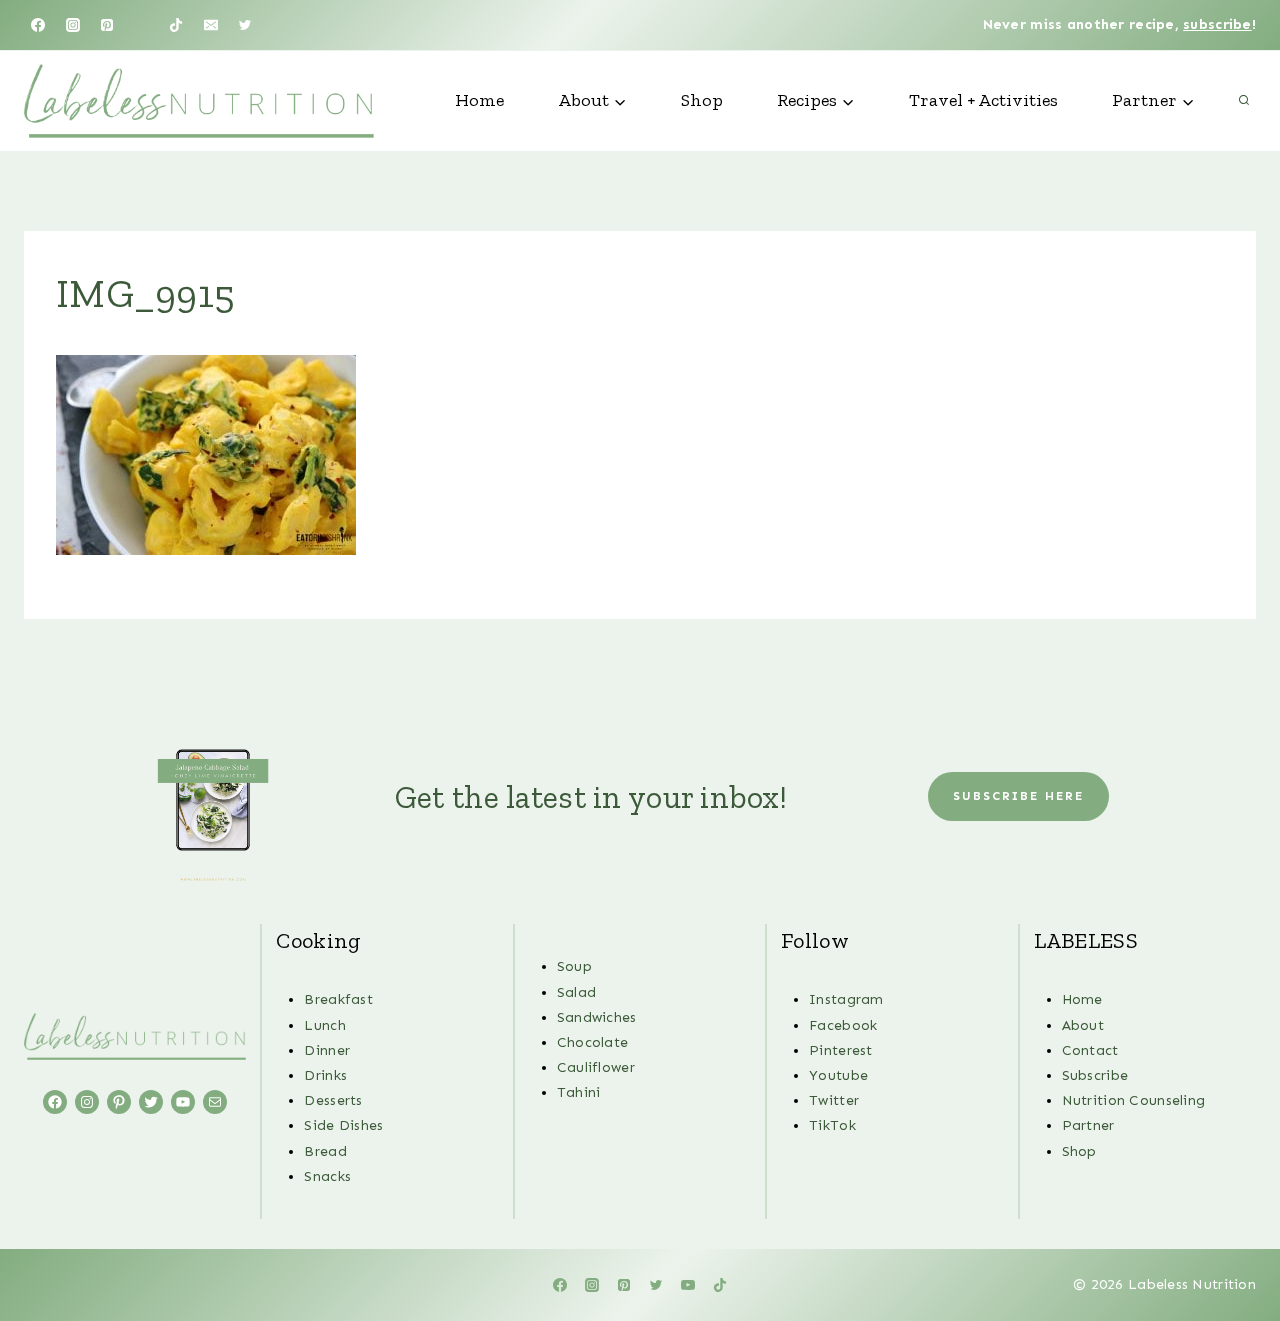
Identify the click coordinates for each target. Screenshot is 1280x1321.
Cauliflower (596, 1067)
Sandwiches (597, 1017)
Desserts (333, 1100)
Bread (325, 1151)
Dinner (327, 1050)
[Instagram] (73, 25)
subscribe (1217, 24)
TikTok (832, 1125)
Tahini (579, 1092)
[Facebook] (38, 25)
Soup (574, 966)
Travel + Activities (983, 100)
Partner (1088, 1125)
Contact (1090, 1050)
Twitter (834, 1100)
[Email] (211, 25)
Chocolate (593, 1042)
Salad (576, 992)
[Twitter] (245, 25)
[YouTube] (142, 25)
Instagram (846, 999)
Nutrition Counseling (1134, 1100)
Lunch (324, 1025)
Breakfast (338, 999)
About (1083, 1025)
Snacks (327, 1176)
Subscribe (1095, 1075)
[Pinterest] (107, 25)
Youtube (838, 1075)
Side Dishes (343, 1125)
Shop (702, 100)
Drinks (325, 1075)
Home (479, 100)
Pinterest (841, 1050)
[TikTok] (176, 25)
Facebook (843, 1025)
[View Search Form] (1244, 101)
